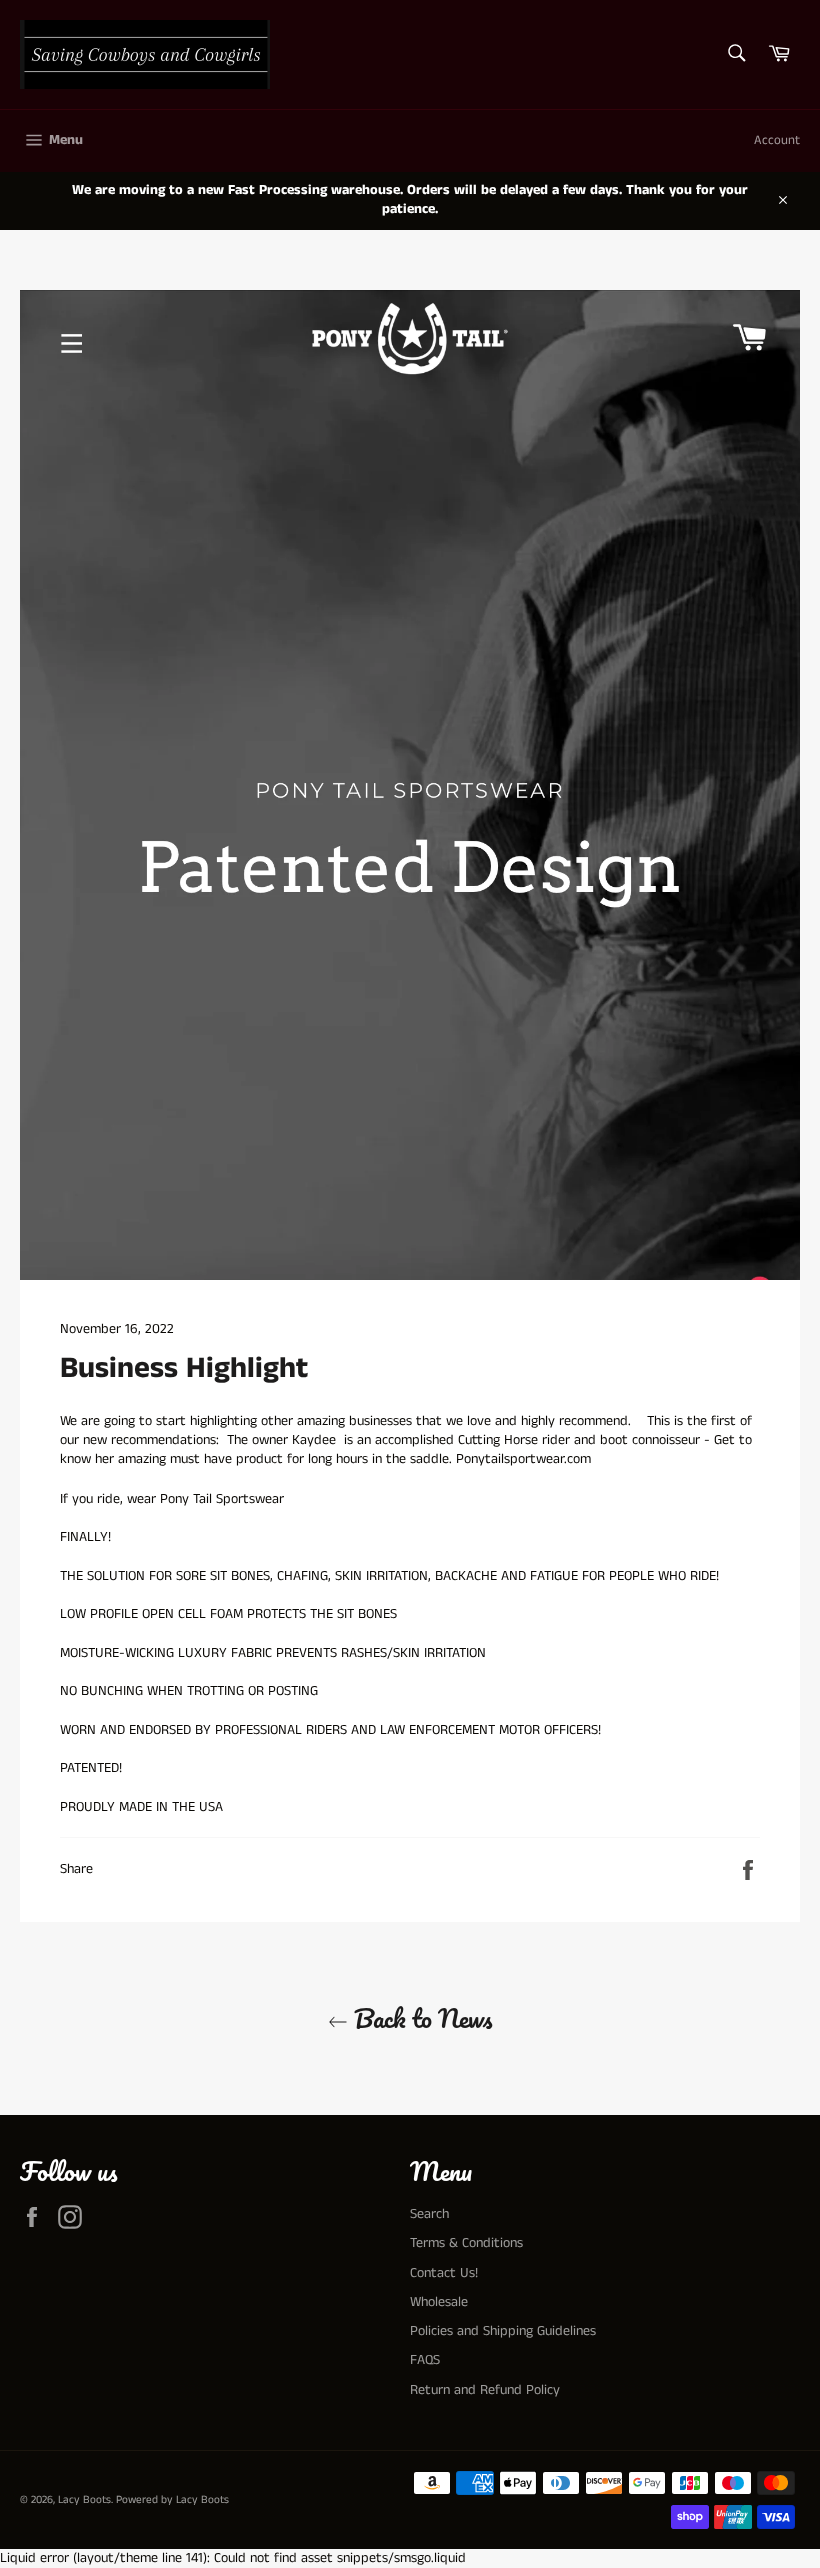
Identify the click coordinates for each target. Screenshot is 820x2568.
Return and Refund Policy (485, 2390)
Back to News (420, 2018)
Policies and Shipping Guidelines (503, 2331)
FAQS (425, 2360)
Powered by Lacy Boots (172, 2500)
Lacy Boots (84, 2500)
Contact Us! (444, 2273)
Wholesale (439, 2302)
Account (777, 140)
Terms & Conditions (466, 2243)
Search (429, 2214)
